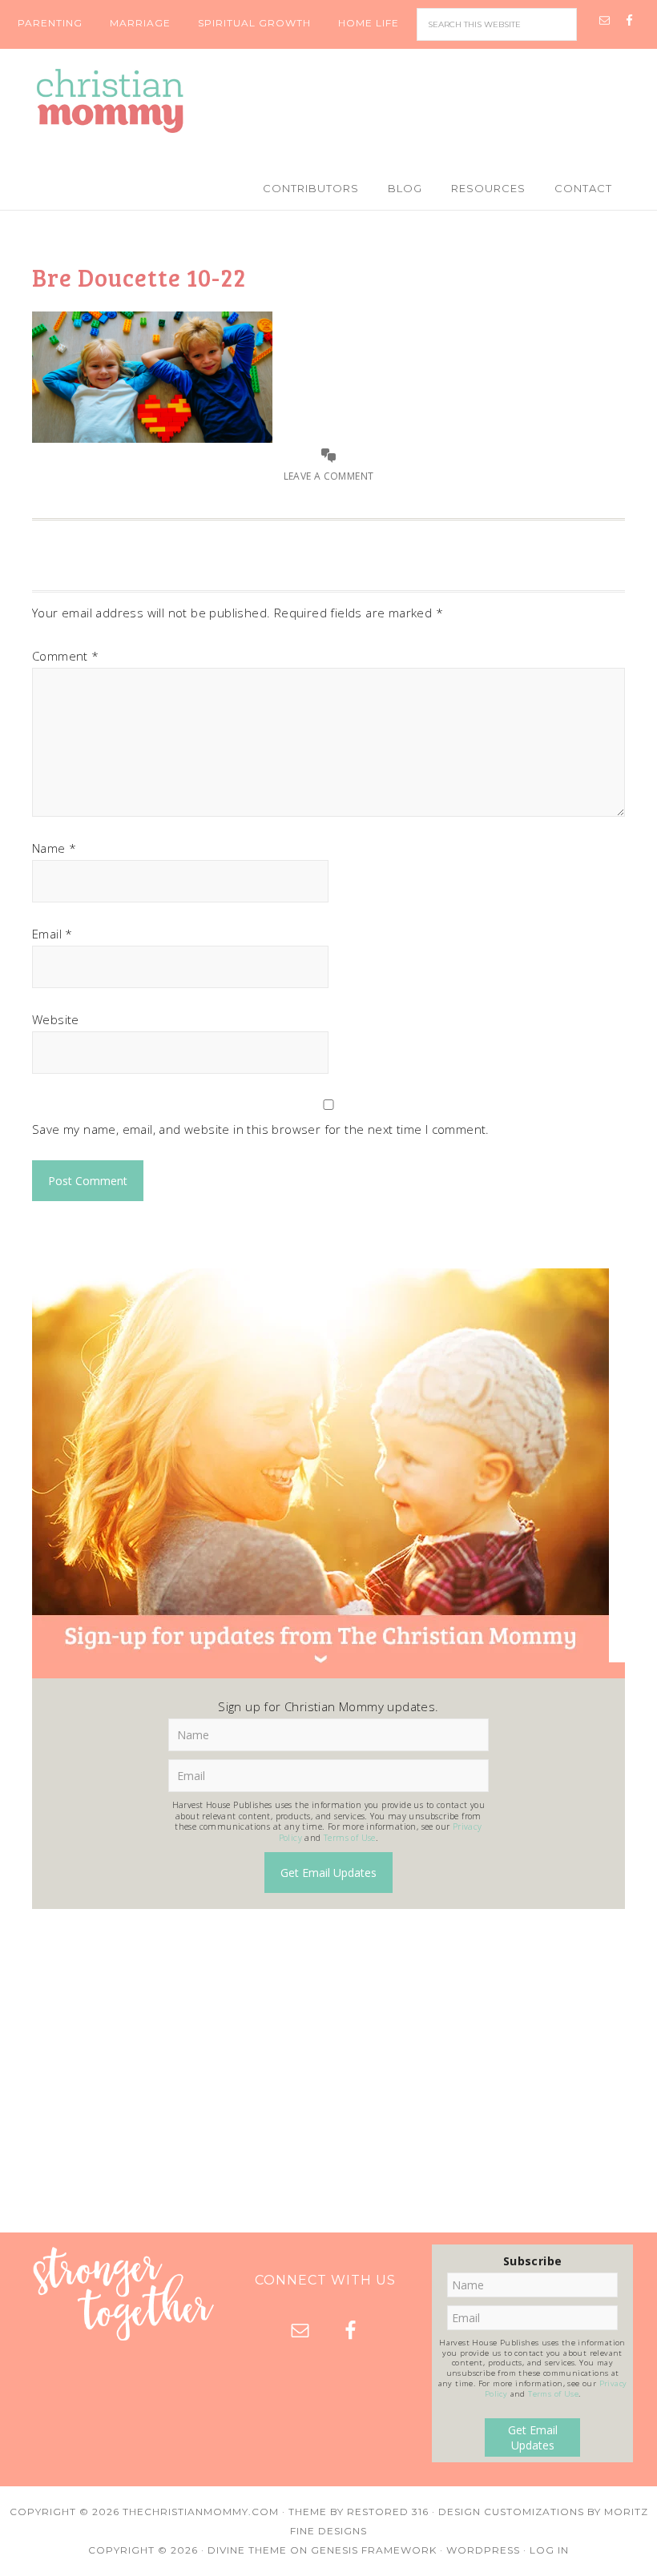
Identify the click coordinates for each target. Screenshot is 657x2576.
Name (54, 848)
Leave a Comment (329, 476)
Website (56, 1019)
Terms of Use (350, 1838)
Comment (66, 656)
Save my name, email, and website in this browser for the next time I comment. (261, 1129)
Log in (549, 2550)
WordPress (483, 2550)
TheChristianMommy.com (201, 2512)
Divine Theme (247, 2550)
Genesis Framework (374, 2550)
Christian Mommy (328, 101)
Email (52, 934)
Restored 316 (388, 2512)
